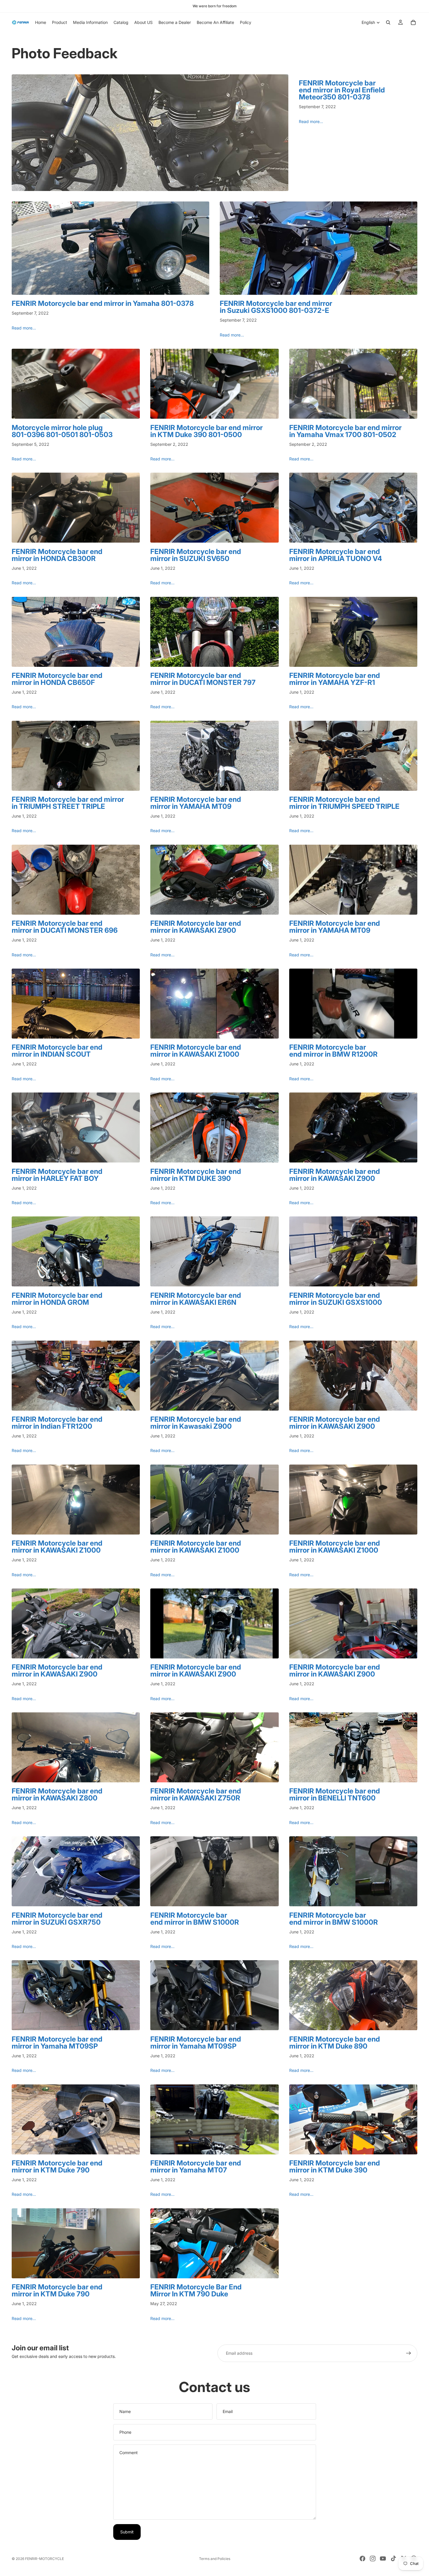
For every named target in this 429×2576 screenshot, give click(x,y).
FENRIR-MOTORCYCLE (45, 2559)
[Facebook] (362, 2559)
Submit (127, 2532)
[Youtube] (383, 2559)
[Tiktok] (393, 2559)
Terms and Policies (215, 2559)
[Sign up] (409, 2353)
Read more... (311, 121)
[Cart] (413, 22)
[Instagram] (373, 2559)
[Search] (388, 22)
